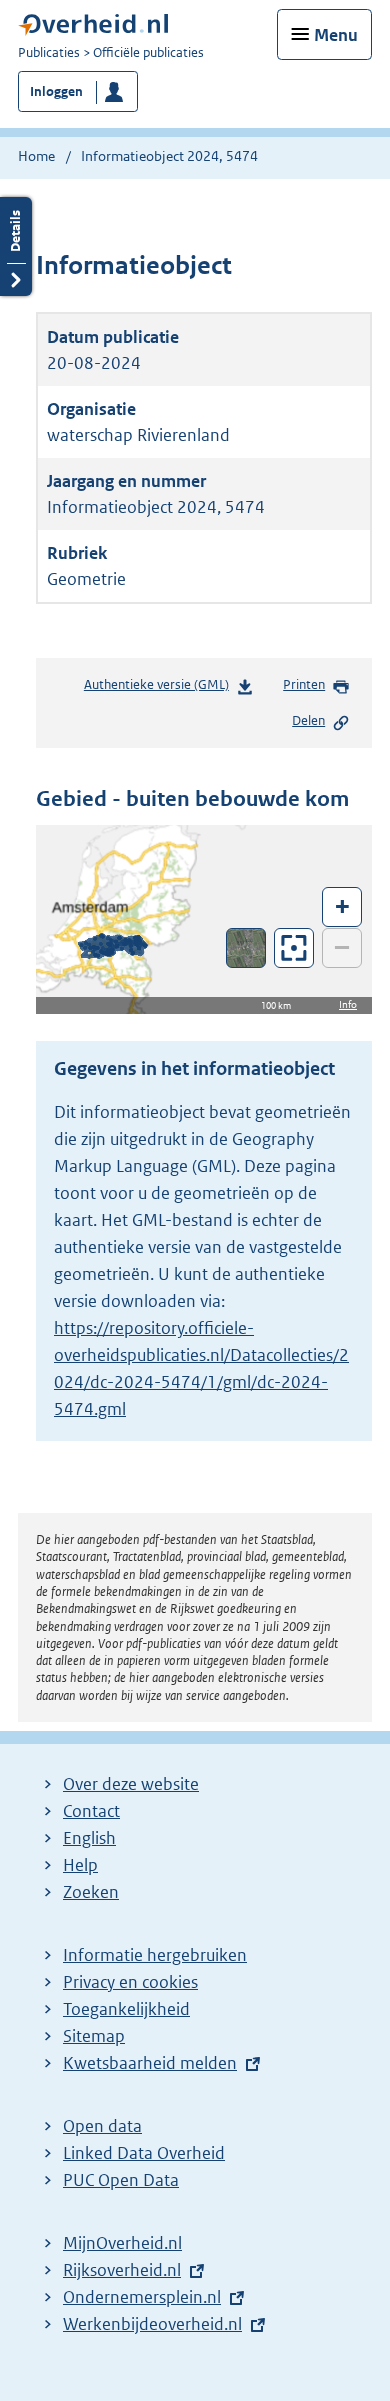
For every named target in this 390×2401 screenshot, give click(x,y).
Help (80, 1865)
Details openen (16, 246)
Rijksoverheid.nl (122, 2270)
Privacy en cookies (130, 1982)
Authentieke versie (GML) (162, 689)
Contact (91, 1811)
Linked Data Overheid (144, 2153)
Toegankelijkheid (126, 2009)
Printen (304, 684)
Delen (308, 720)
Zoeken (91, 1892)
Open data (102, 2126)
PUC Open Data (121, 2180)
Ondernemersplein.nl (142, 2297)
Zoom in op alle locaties (294, 948)
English (89, 1838)
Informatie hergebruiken (155, 1955)
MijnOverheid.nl (122, 2243)
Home (36, 156)
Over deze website (131, 1784)
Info (348, 1004)
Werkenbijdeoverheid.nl (152, 2324)
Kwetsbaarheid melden (150, 2063)
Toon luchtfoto (246, 948)
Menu (336, 35)
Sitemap (94, 2036)
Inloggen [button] (56, 91)
